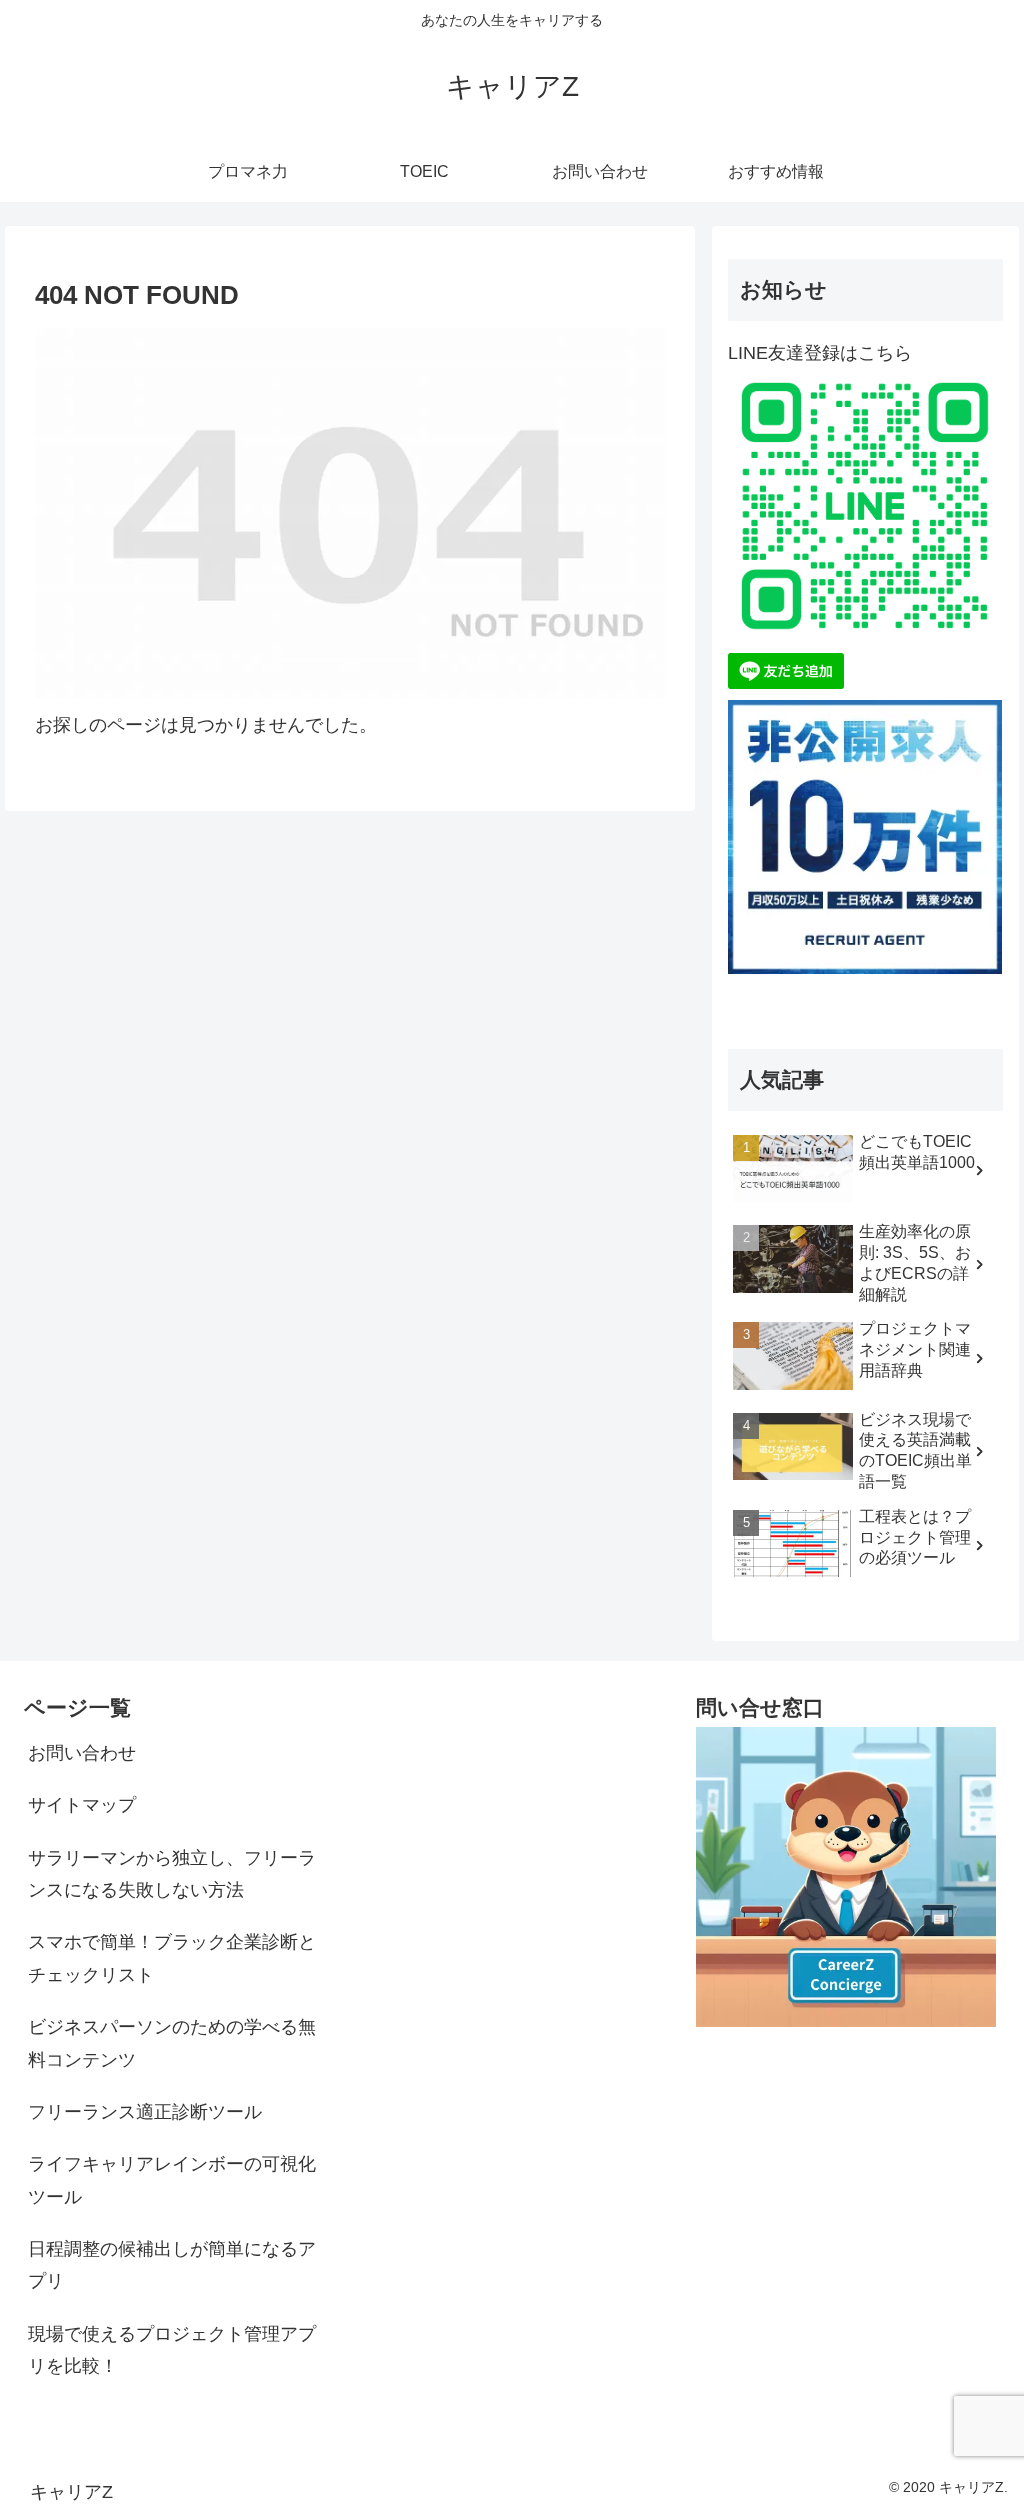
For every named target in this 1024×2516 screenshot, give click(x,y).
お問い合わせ (82, 1753)
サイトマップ (82, 1805)
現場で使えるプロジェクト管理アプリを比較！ (172, 2350)
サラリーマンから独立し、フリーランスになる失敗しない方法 (172, 1874)
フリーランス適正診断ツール (145, 2112)
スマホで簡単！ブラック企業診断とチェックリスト (172, 1958)
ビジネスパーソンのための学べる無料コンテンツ (172, 2043)
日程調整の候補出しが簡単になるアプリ (172, 2265)
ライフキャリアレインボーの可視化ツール (172, 2180)
